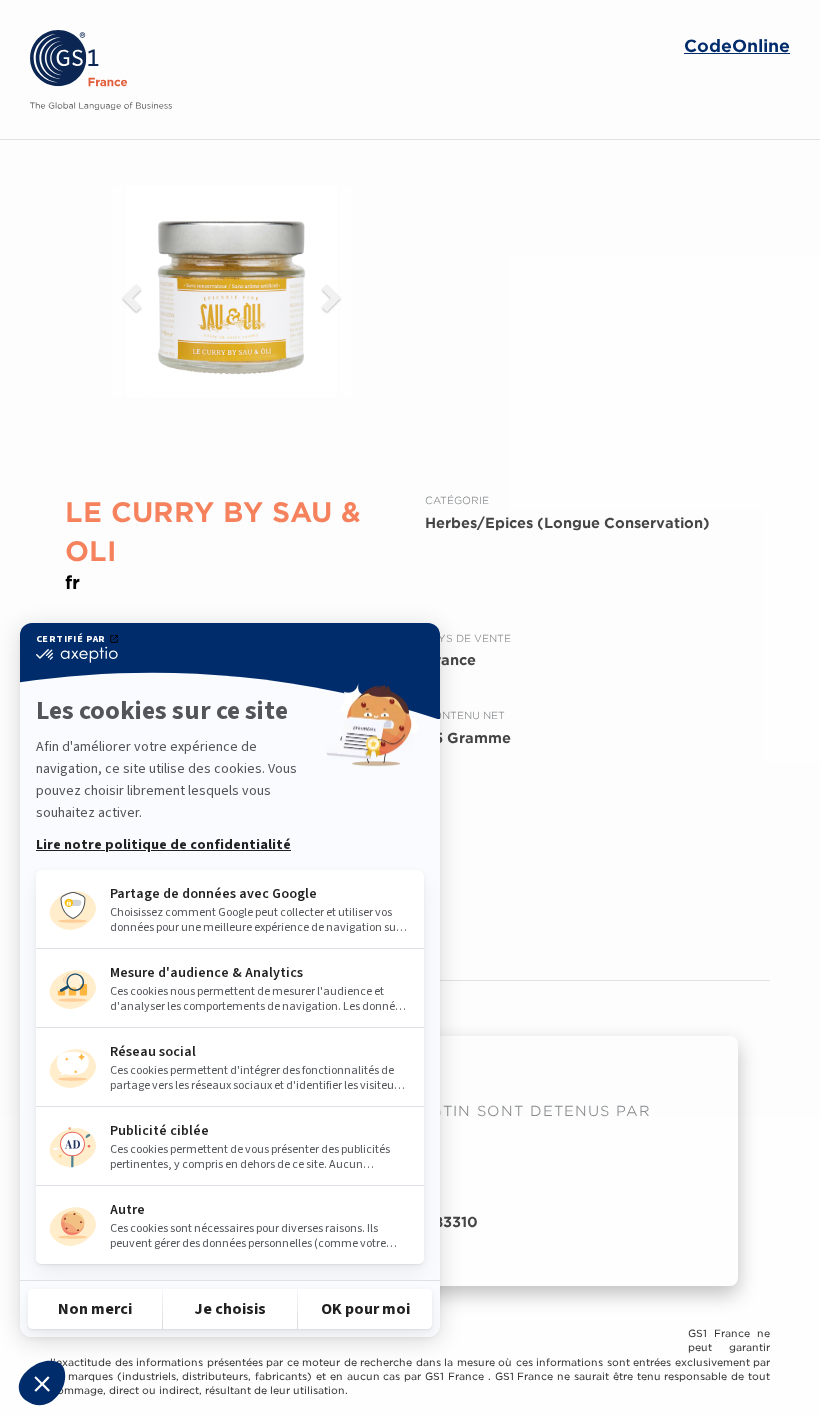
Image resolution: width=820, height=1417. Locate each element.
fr (72, 582)
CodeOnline (737, 46)
